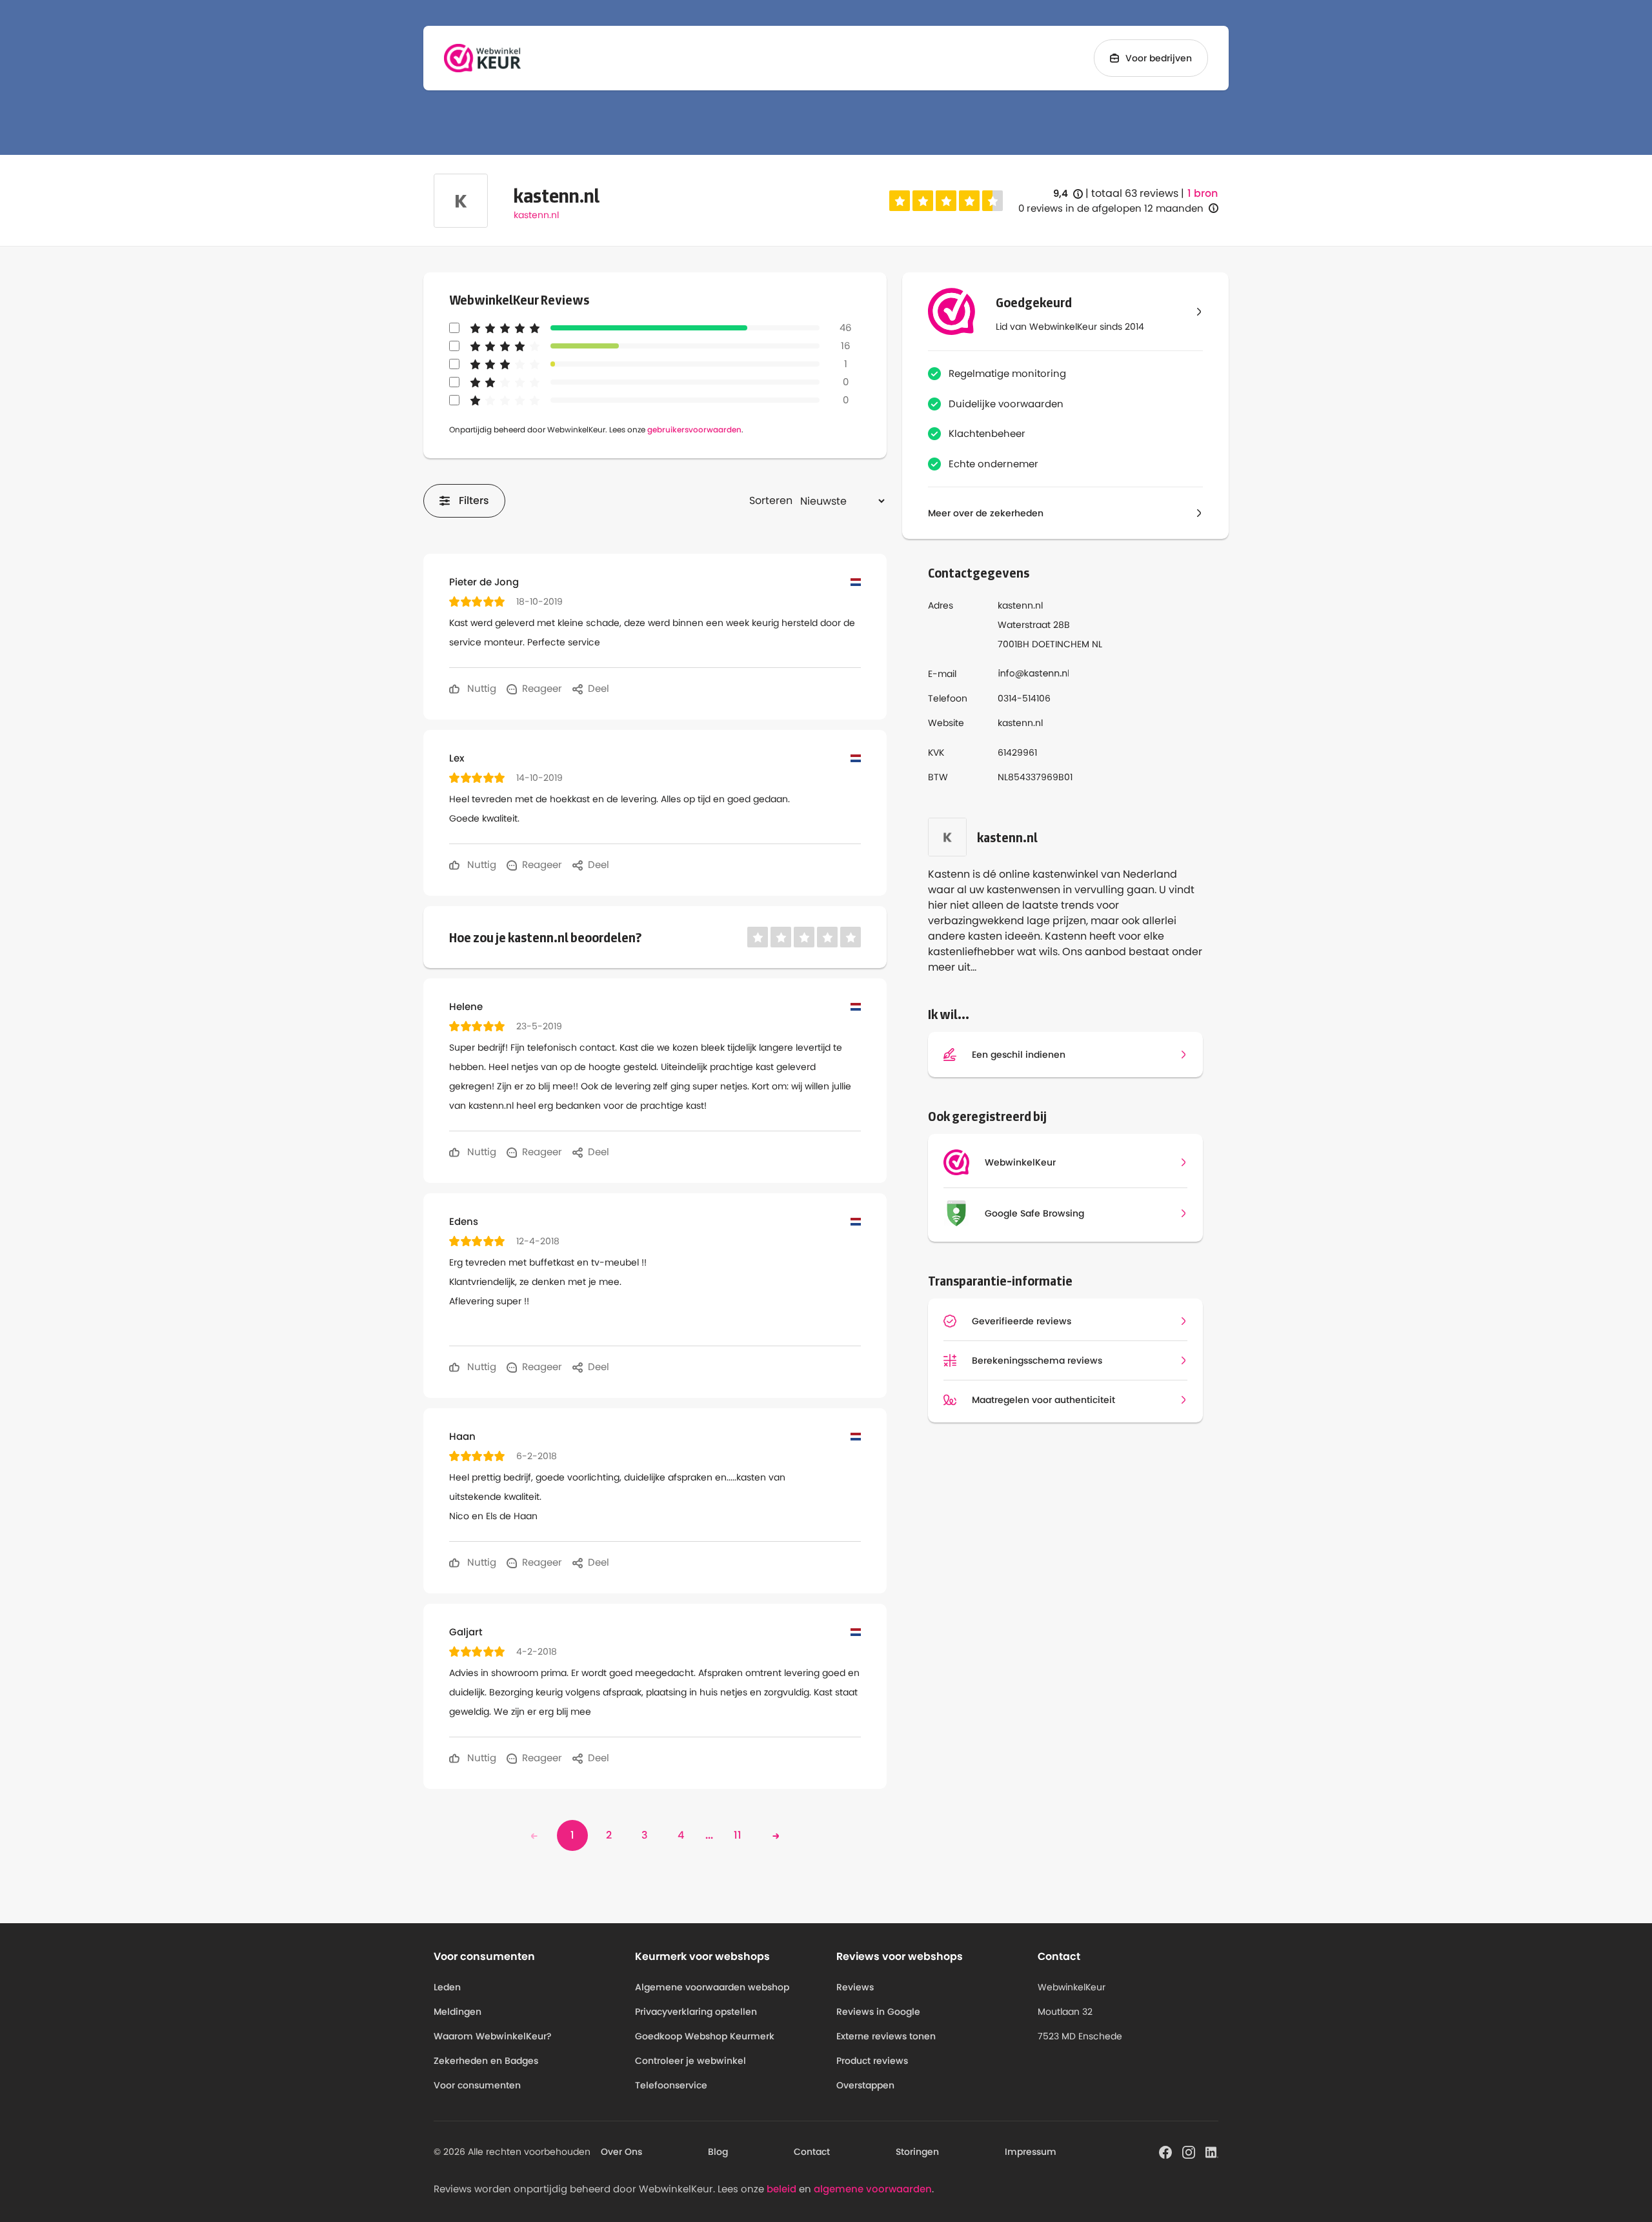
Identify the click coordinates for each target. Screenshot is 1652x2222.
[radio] (900, 201)
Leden (447, 1987)
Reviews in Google (878, 2012)
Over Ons (621, 2152)
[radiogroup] (946, 201)
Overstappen (865, 2085)
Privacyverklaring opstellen (696, 2012)
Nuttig (480, 688)
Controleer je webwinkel (690, 2061)
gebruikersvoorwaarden (694, 429)
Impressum (1031, 2152)
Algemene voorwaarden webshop (712, 1987)
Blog (718, 2152)
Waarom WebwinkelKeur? (493, 2036)
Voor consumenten (477, 2085)
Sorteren (771, 500)
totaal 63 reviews (1135, 193)
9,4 (1068, 194)
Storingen (917, 2152)
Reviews (855, 1987)
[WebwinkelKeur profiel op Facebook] (1165, 2151)
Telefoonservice (671, 2085)
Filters (474, 500)
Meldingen (458, 2012)
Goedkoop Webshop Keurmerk (705, 2036)
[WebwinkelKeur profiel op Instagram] (1189, 2151)
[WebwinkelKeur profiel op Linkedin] (1212, 2151)
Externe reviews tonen (886, 2036)
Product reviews (872, 2061)
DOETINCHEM (1061, 644)
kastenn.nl (536, 215)
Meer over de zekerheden (986, 513)
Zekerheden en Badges (486, 2061)
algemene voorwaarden (873, 2189)
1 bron (1203, 194)
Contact (812, 2152)
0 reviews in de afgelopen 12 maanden (1111, 208)
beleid (781, 2189)
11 (738, 1835)
